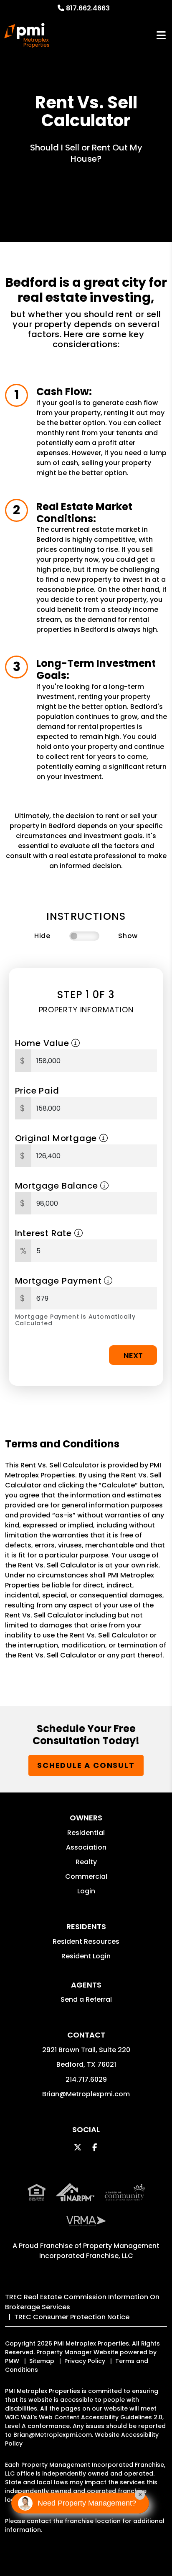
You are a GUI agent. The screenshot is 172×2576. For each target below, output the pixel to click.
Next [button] (133, 1356)
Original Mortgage (57, 1138)
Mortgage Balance (58, 1186)
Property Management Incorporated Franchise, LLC (100, 2251)
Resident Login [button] (86, 1956)
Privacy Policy (85, 2361)
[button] (78, 2147)
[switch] (84, 936)
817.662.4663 (88, 8)
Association (86, 1847)
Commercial (86, 1876)
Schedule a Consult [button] (86, 1765)
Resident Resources (86, 1941)
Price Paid (37, 1091)
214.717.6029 (86, 2079)
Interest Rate (45, 1233)
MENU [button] (161, 36)
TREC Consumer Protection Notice (72, 2317)
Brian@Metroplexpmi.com (86, 2094)
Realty (86, 1862)
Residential (86, 1833)
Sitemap (42, 2361)
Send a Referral (86, 1999)
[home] (27, 35)
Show (128, 936)
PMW (12, 2361)
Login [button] (86, 1891)
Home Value (43, 1043)
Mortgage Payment (60, 1281)
